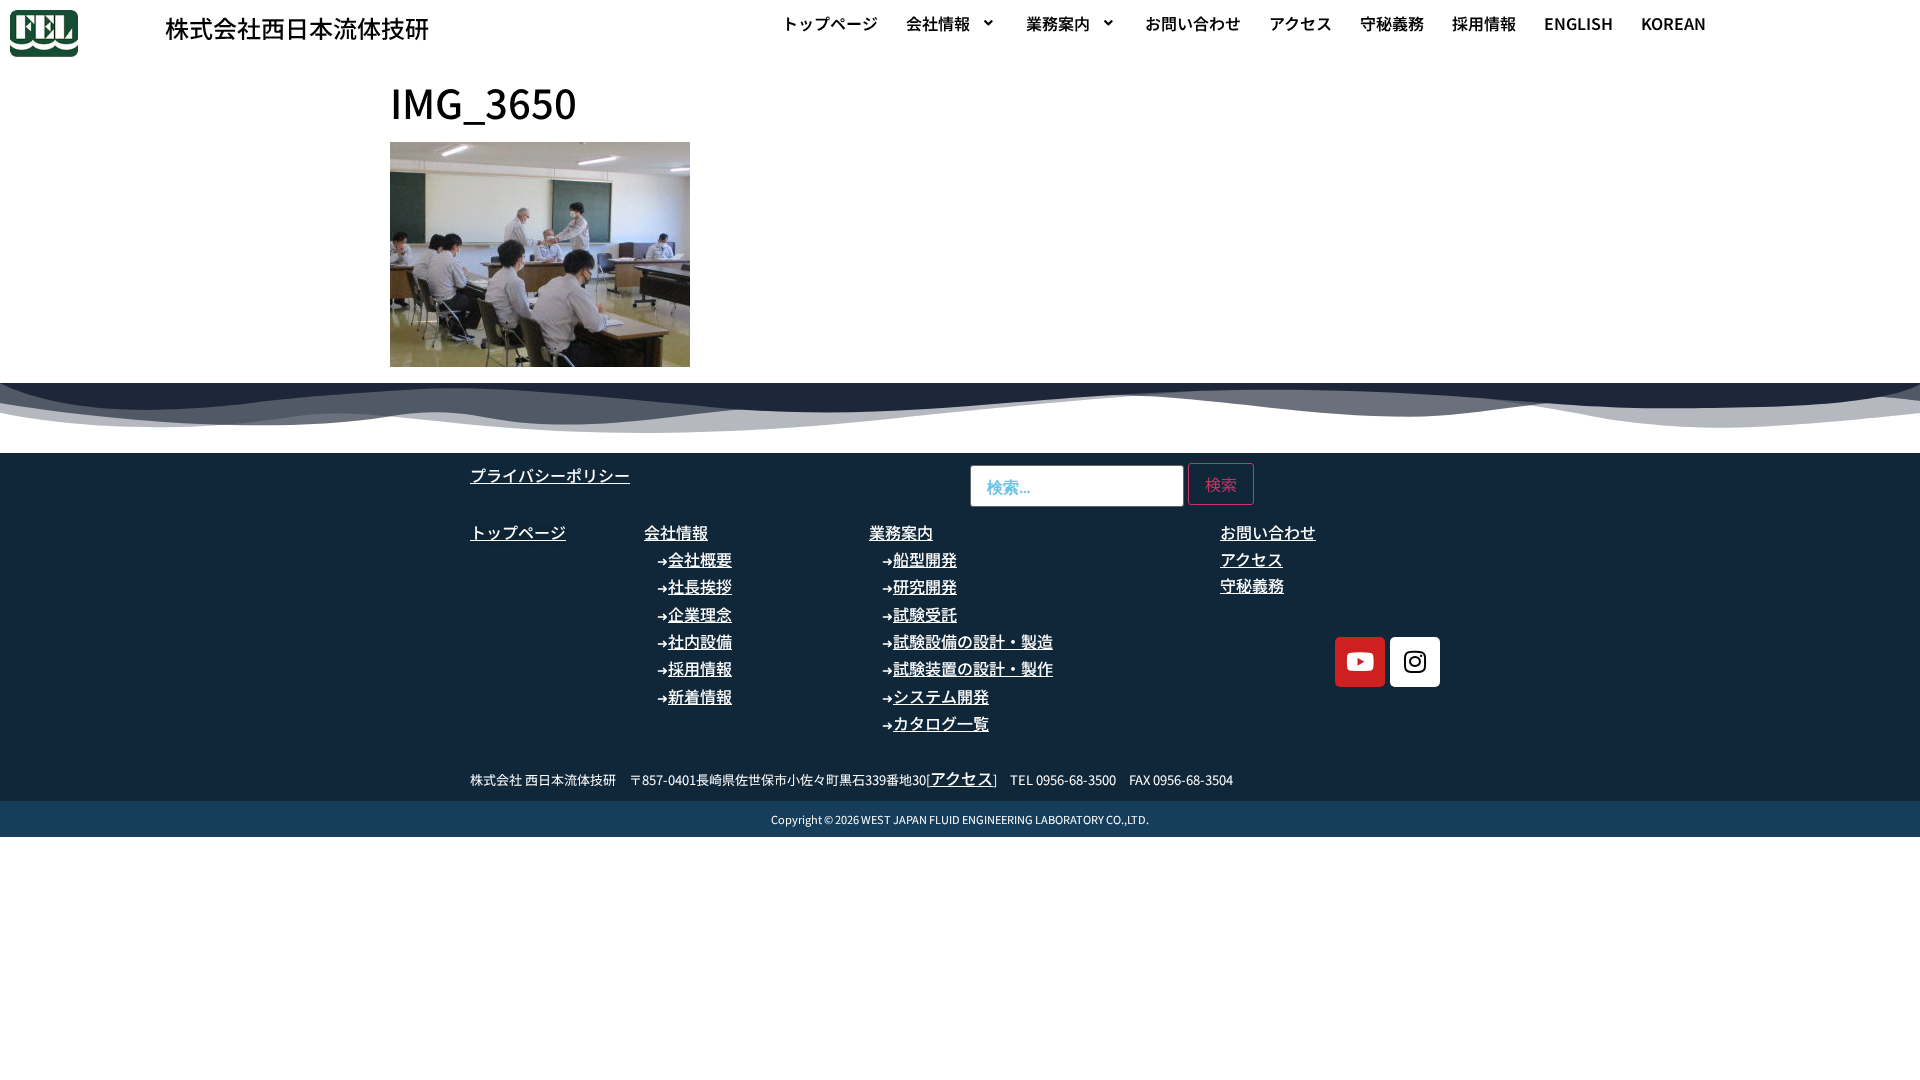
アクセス (1300, 23)
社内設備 (700, 641)
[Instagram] (1415, 662)
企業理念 (700, 614)
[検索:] (1077, 486)
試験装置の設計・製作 (973, 668)
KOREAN (1673, 23)
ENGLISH (1578, 23)
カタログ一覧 (941, 723)
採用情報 (1484, 23)
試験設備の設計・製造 (973, 641)
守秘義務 (1392, 23)
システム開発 (941, 696)
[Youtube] (1360, 662)
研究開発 (925, 586)
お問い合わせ (1193, 23)
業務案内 (1058, 23)
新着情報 (700, 696)
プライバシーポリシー (550, 475)
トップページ (830, 23)
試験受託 (925, 614)
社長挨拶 (700, 586)
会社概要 (700, 559)
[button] (952, 23)
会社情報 (938, 23)
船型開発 (925, 559)
